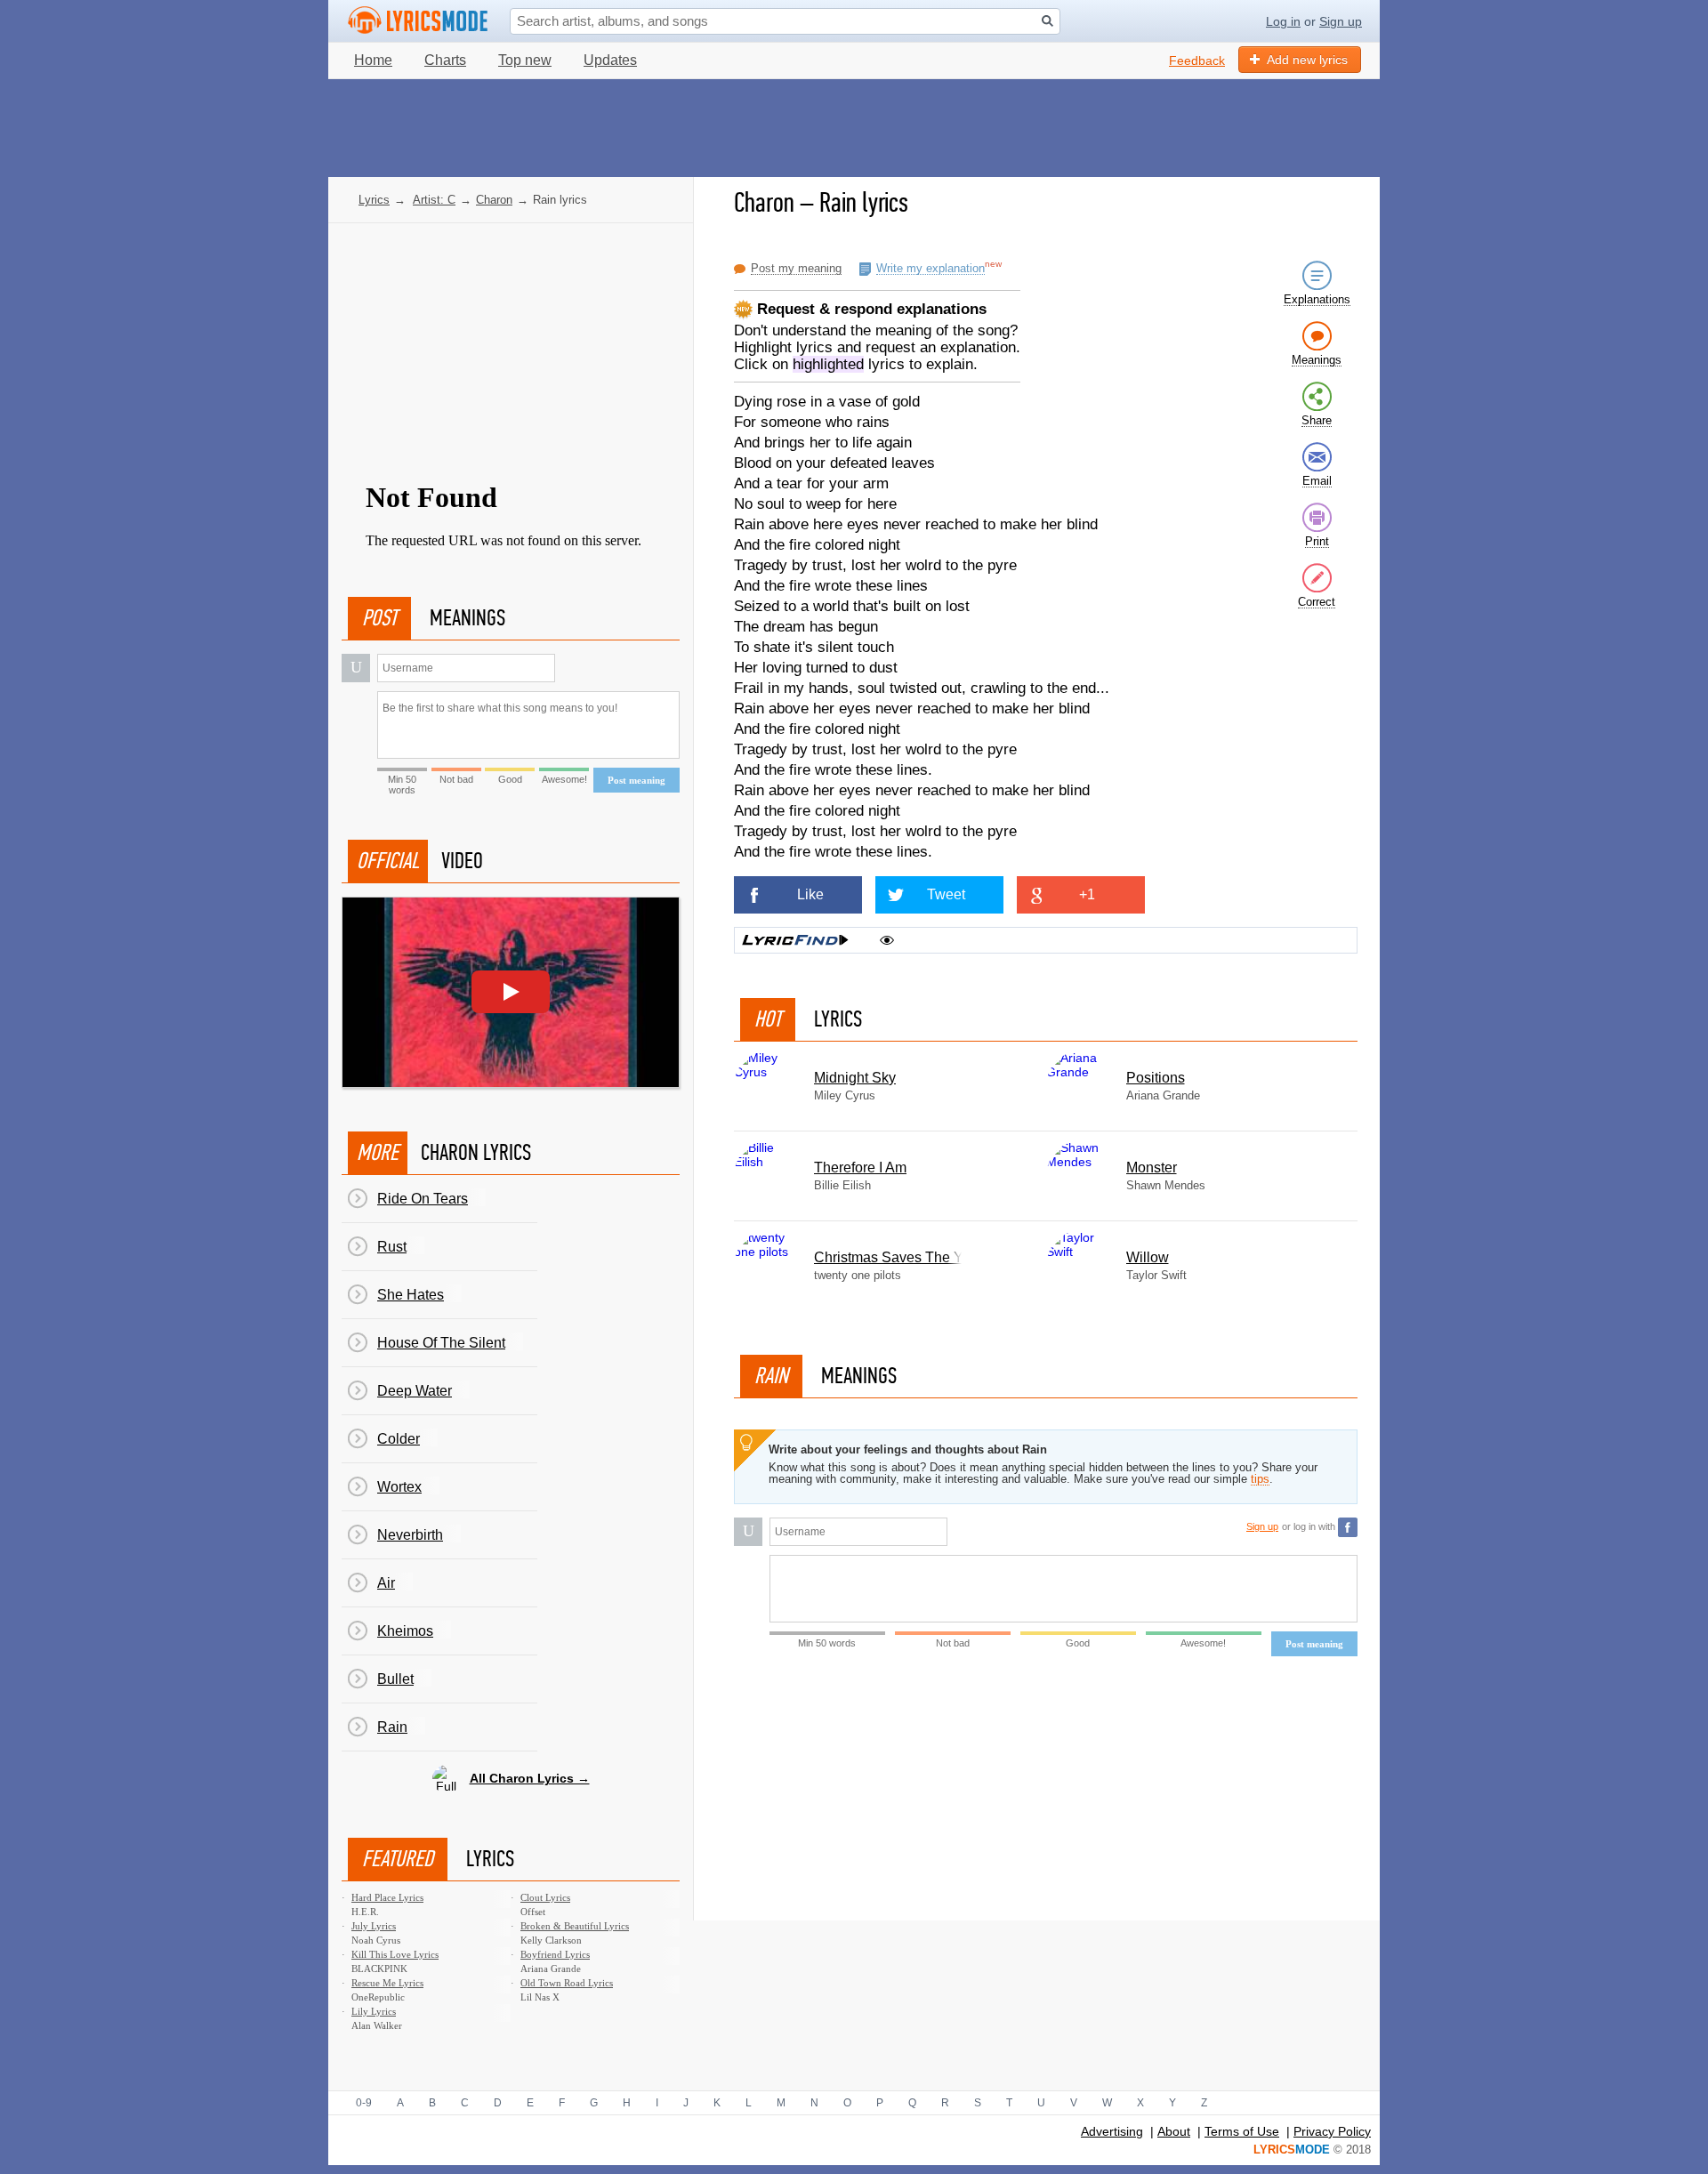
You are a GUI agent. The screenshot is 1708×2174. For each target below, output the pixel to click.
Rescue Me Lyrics (387, 1983)
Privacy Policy (1332, 2131)
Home (373, 60)
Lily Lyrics (374, 2011)
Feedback (1197, 60)
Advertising (1112, 2131)
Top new (525, 60)
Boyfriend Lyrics (555, 1954)
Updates (610, 60)
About (1174, 2131)
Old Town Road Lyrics (567, 1983)
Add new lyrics (1307, 60)
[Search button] (1047, 21)
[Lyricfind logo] (795, 940)
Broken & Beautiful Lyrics (575, 1926)
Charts (445, 60)
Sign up (1341, 21)
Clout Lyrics (545, 1897)
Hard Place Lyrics (387, 1897)
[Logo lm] (418, 20)
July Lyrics (374, 1926)
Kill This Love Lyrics (395, 1954)
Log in (1283, 21)
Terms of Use (1242, 2131)
